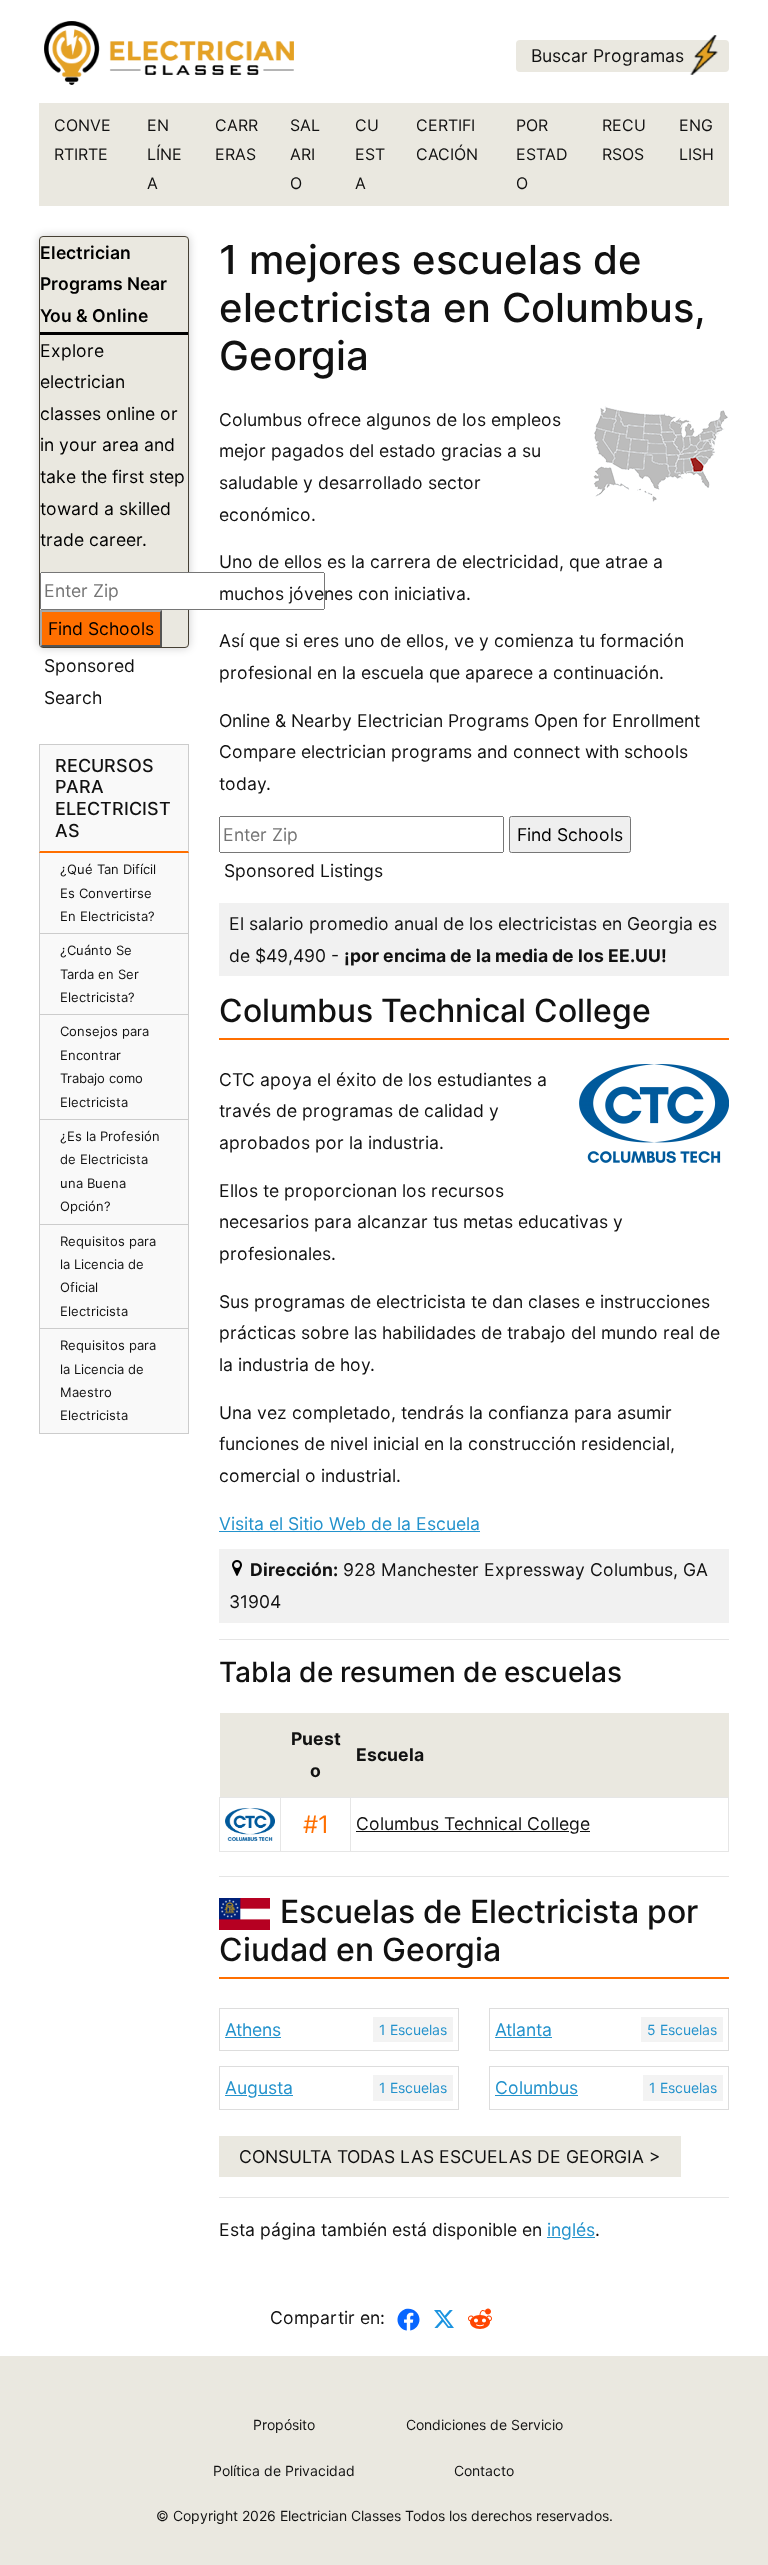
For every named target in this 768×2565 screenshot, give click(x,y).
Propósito (284, 2424)
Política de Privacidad (284, 2470)
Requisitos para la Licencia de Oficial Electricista (108, 1276)
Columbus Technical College (473, 1823)
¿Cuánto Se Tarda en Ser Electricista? (99, 973)
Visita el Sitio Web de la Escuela (349, 1523)
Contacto (484, 2470)
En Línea (164, 154)
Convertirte (82, 139)
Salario (305, 154)
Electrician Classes (340, 2515)
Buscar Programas (607, 55)
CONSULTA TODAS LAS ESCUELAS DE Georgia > (450, 2156)
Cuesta (370, 154)
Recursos (624, 139)
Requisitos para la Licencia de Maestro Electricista (108, 1380)
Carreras (236, 139)
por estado (542, 154)
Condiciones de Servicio (484, 2424)
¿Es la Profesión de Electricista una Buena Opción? (110, 1171)
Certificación (447, 139)
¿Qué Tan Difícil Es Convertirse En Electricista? (108, 892)
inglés (571, 2229)
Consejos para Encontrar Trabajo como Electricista (104, 1066)
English (696, 139)
